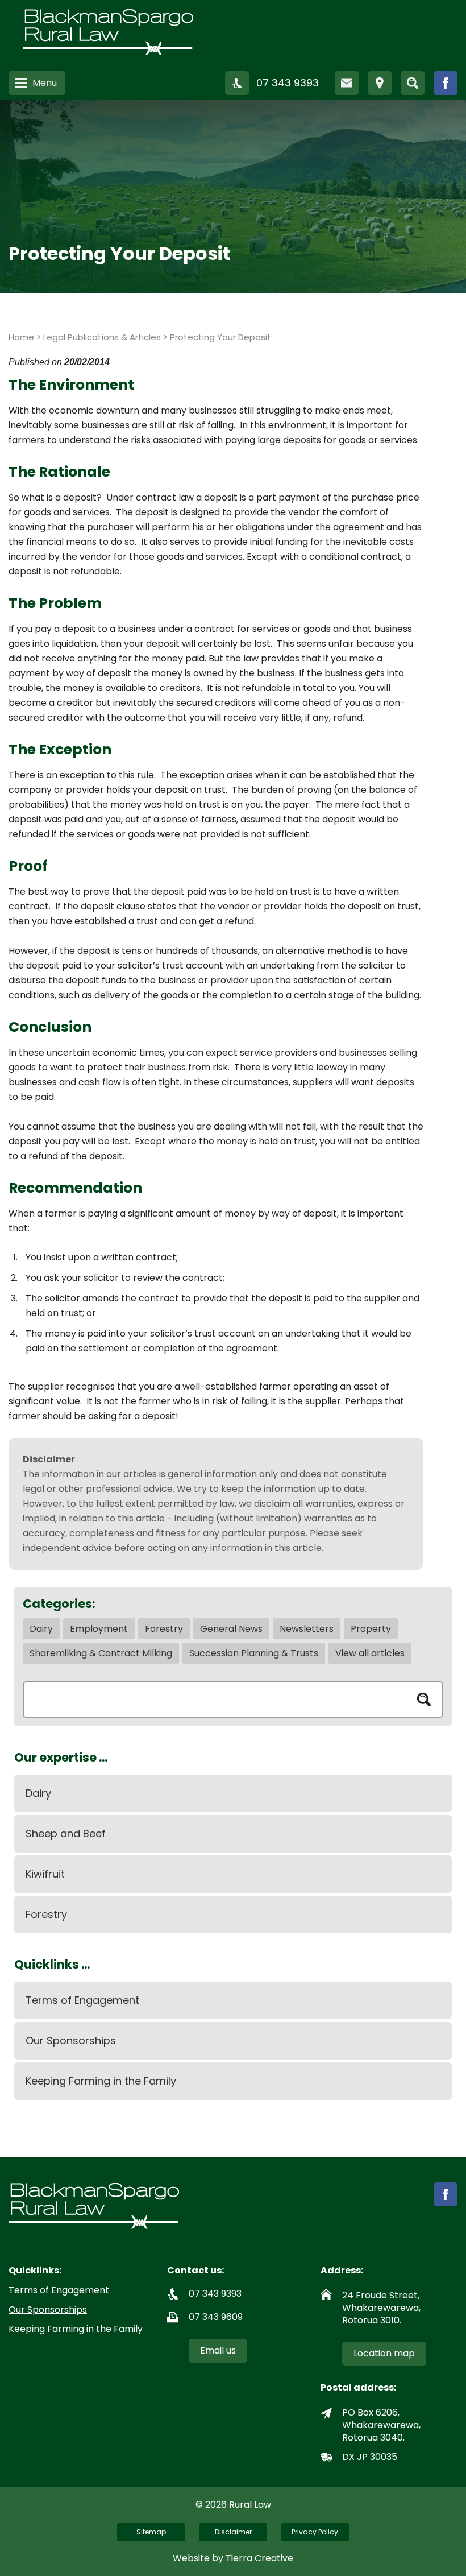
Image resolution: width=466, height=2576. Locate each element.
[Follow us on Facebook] (446, 83)
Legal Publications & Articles (102, 337)
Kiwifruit (45, 1874)
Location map (384, 2353)
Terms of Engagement (82, 2000)
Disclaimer (233, 2532)
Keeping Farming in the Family (101, 2081)
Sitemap (151, 2532)
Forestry (164, 1629)
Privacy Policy (315, 2532)
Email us (218, 2350)
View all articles (370, 1653)
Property (371, 1629)
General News (231, 1629)
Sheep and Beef (66, 1833)
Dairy (41, 1629)
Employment (99, 1629)
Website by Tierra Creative (233, 2558)
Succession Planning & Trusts (254, 1653)
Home (21, 337)
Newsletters (307, 1629)
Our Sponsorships (71, 2040)
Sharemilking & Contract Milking (101, 1653)
